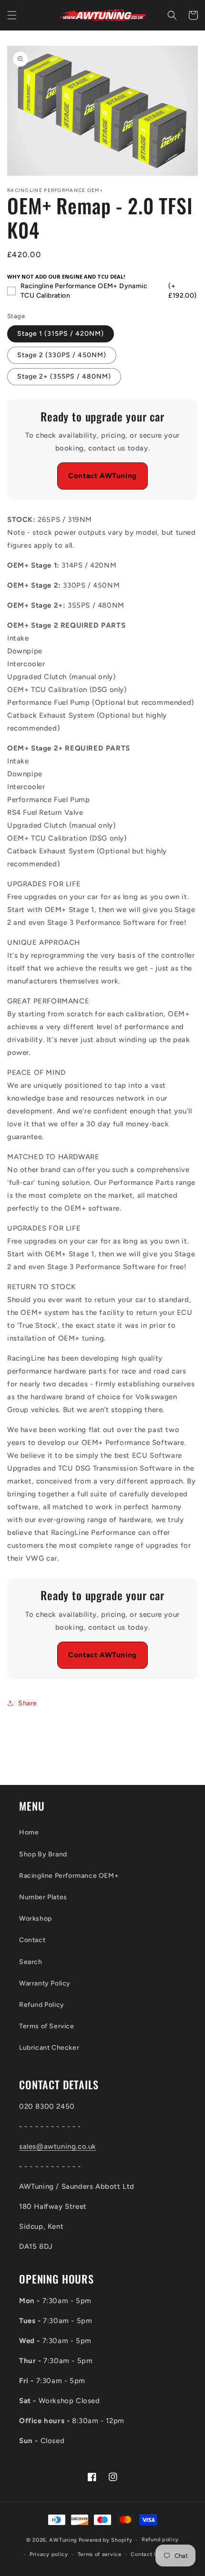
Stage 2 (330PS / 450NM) (62, 355)
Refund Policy (42, 2005)
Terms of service (100, 2554)
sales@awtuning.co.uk (58, 2146)
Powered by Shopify (106, 2540)
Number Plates (43, 1897)
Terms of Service (47, 2026)
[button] (12, 15)
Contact (32, 1940)
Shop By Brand (43, 1854)
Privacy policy (49, 2554)
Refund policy (160, 2540)
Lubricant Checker (49, 2048)
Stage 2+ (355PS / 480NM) (64, 376)
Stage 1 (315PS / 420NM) (61, 334)
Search (31, 1962)
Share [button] (28, 1703)
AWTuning (63, 2540)
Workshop (36, 1919)
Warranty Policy (45, 1983)
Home (29, 1832)
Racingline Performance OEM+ (69, 1876)
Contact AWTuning (102, 476)
